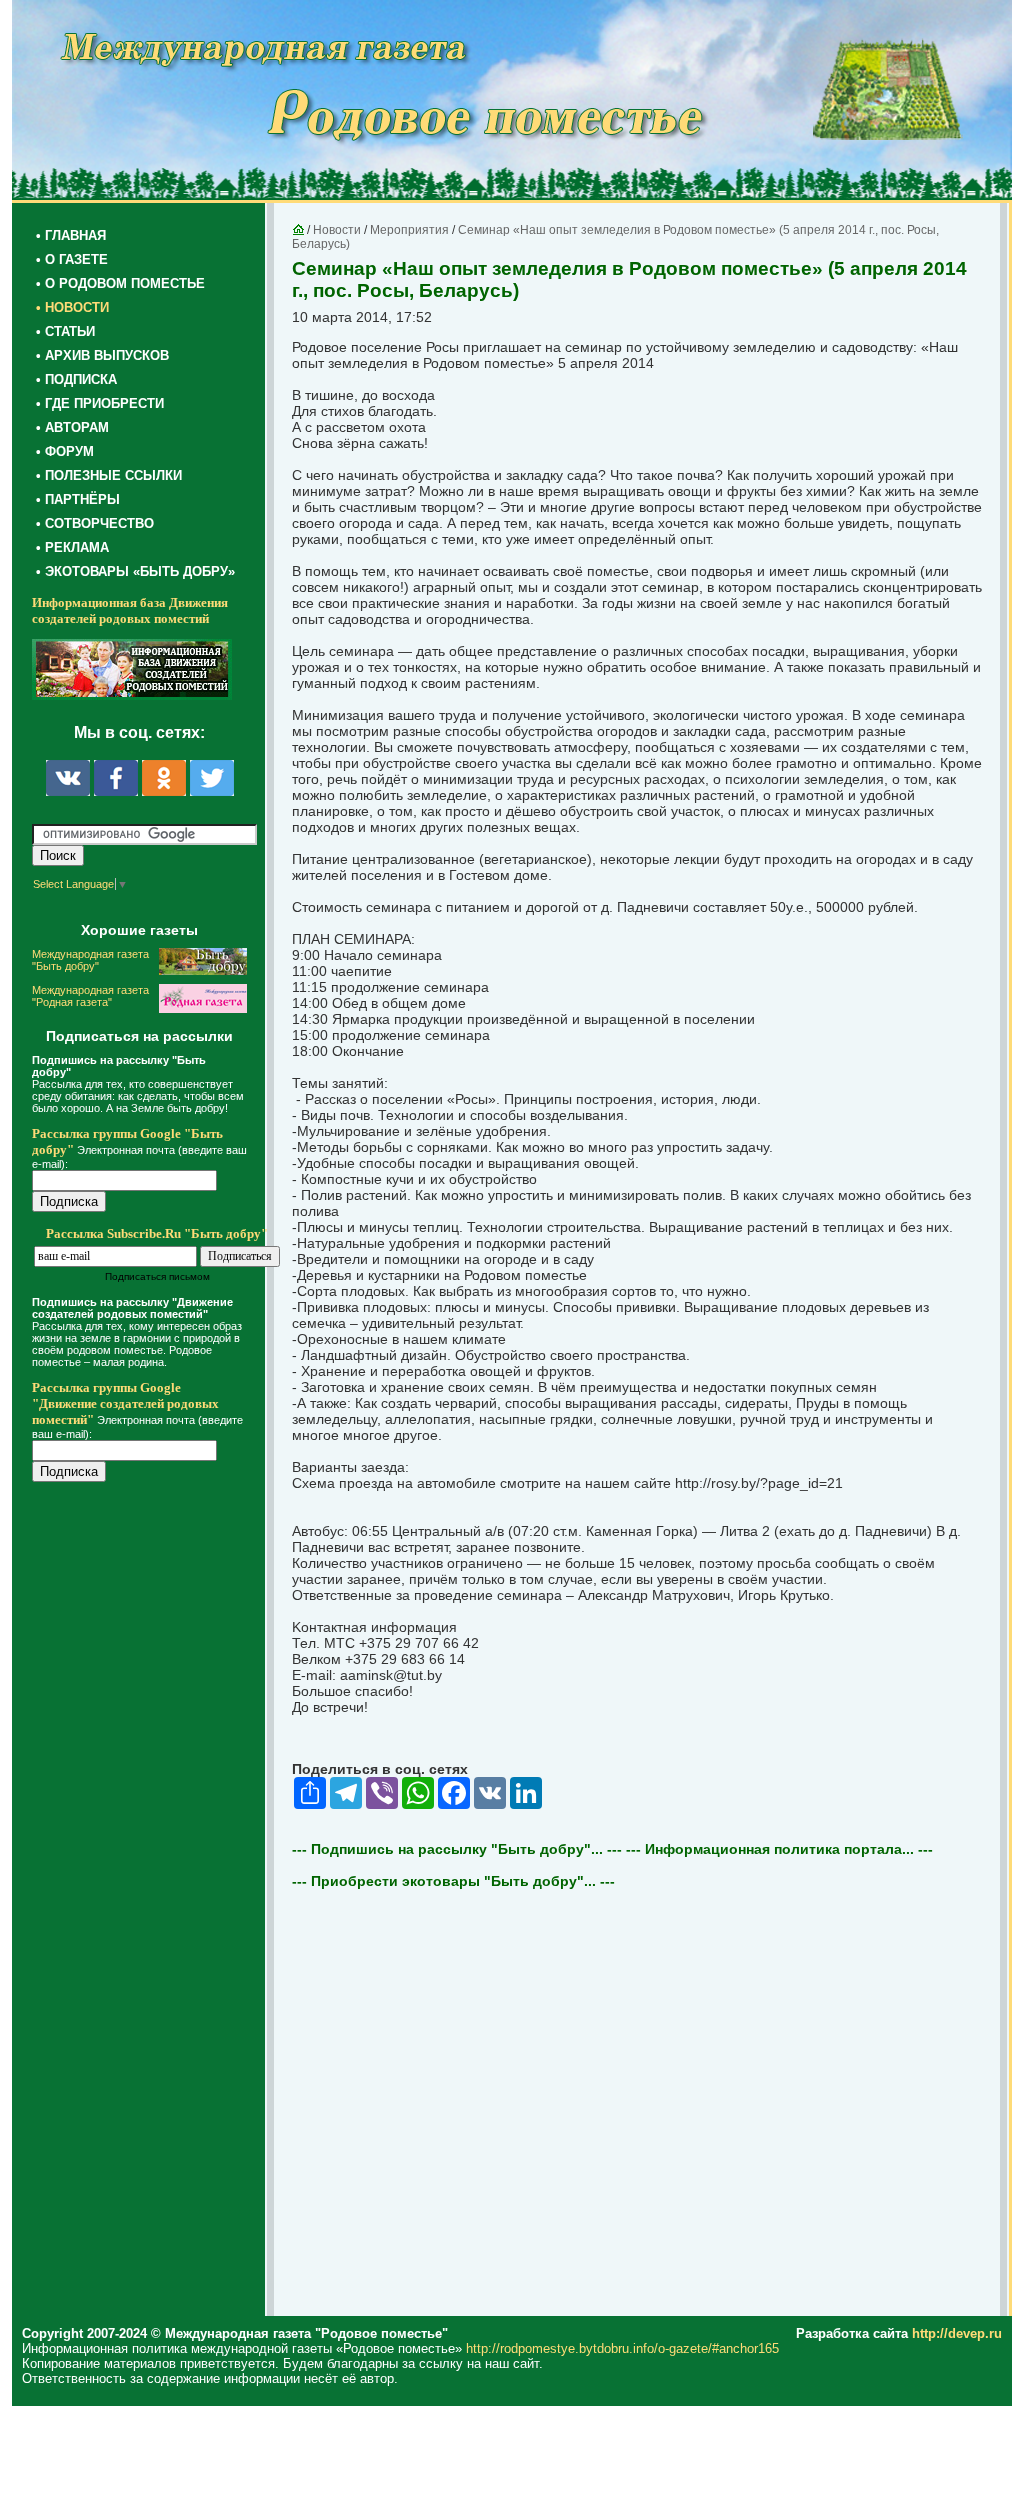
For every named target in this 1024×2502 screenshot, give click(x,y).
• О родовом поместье (120, 283)
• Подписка (76, 379)
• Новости (72, 307)
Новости (337, 230)
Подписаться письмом (157, 1276)
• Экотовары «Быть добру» (135, 571)
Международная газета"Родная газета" (90, 996)
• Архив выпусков (102, 355)
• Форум (65, 451)
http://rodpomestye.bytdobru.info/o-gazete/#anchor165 (622, 2348)
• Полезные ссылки (109, 475)
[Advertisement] (152, 1902)
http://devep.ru (957, 2333)
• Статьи (65, 331)
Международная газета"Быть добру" (90, 960)
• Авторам (72, 427)
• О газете (72, 259)
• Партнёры (78, 499)
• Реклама (72, 547)
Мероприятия (409, 230)
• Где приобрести (100, 403)
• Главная (71, 235)
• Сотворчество (95, 523)
